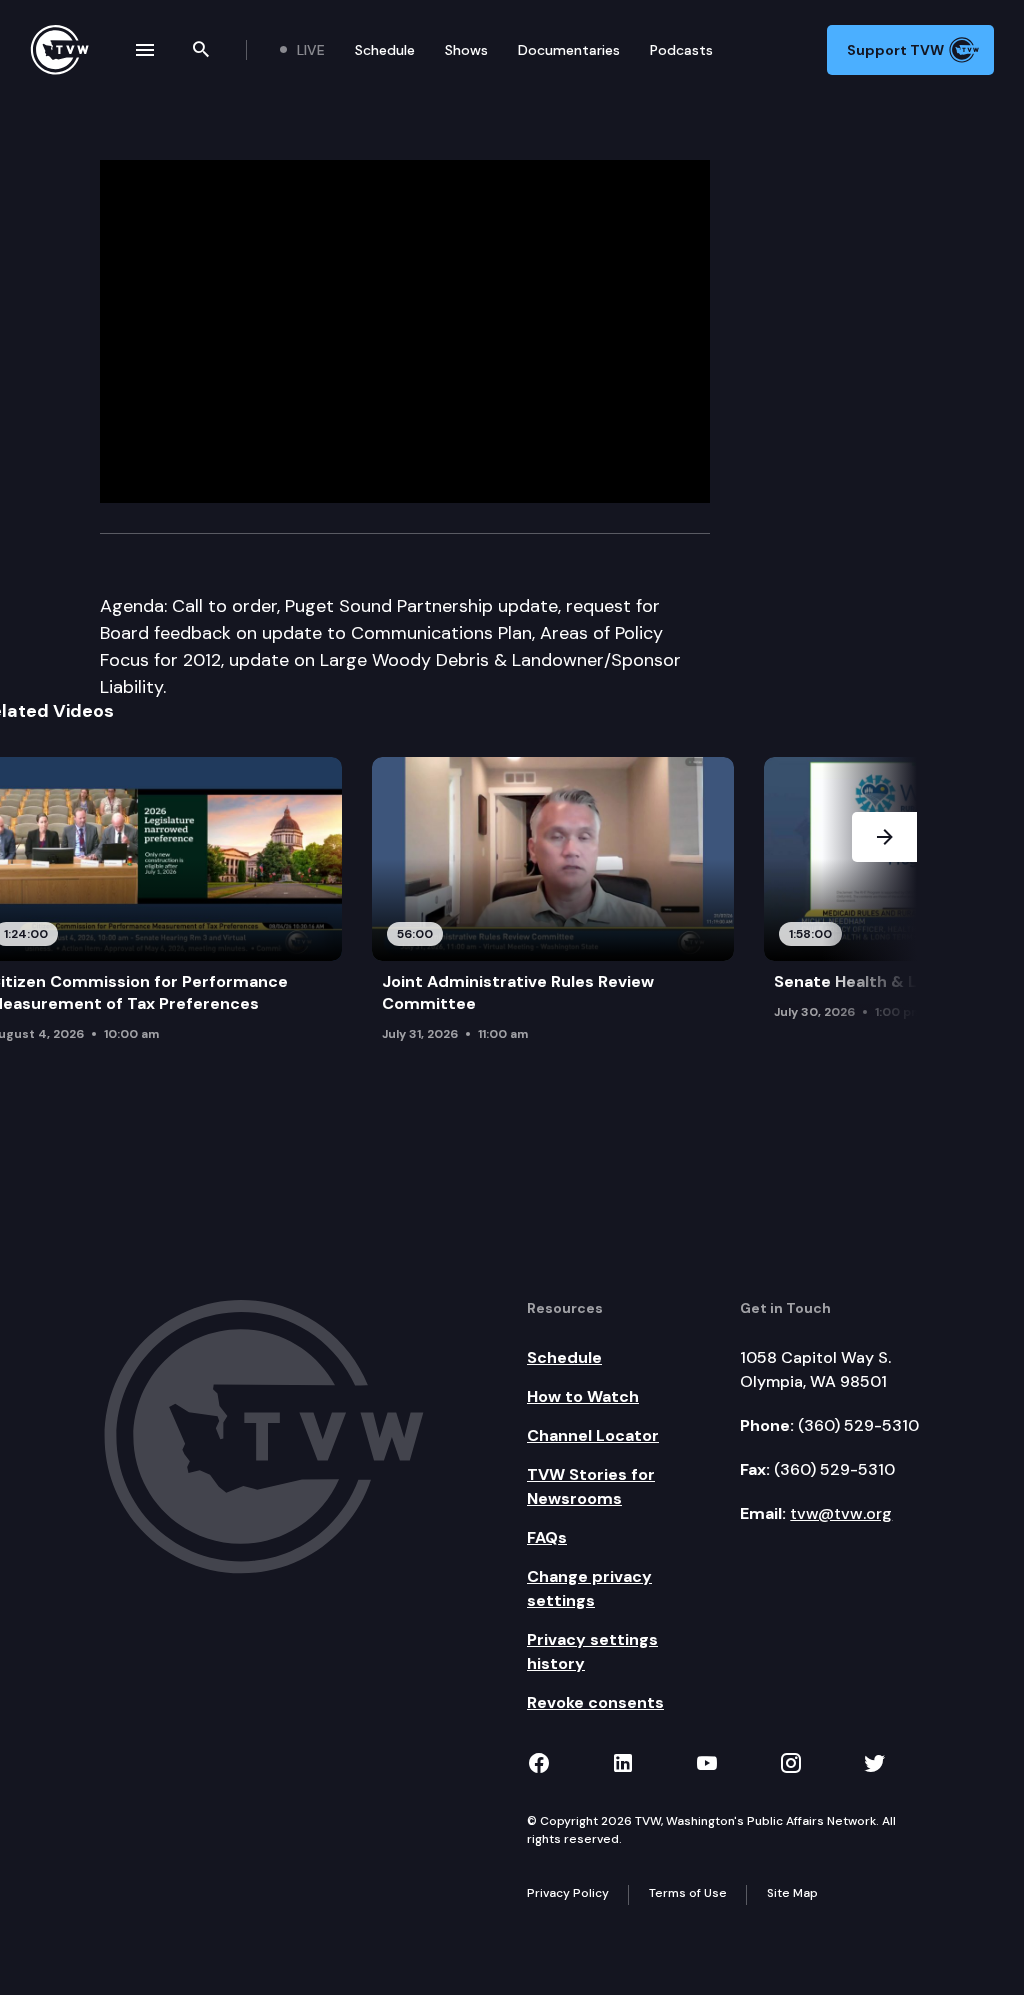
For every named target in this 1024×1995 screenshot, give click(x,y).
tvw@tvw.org (841, 1513)
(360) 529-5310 (858, 1425)
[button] (884, 916)
